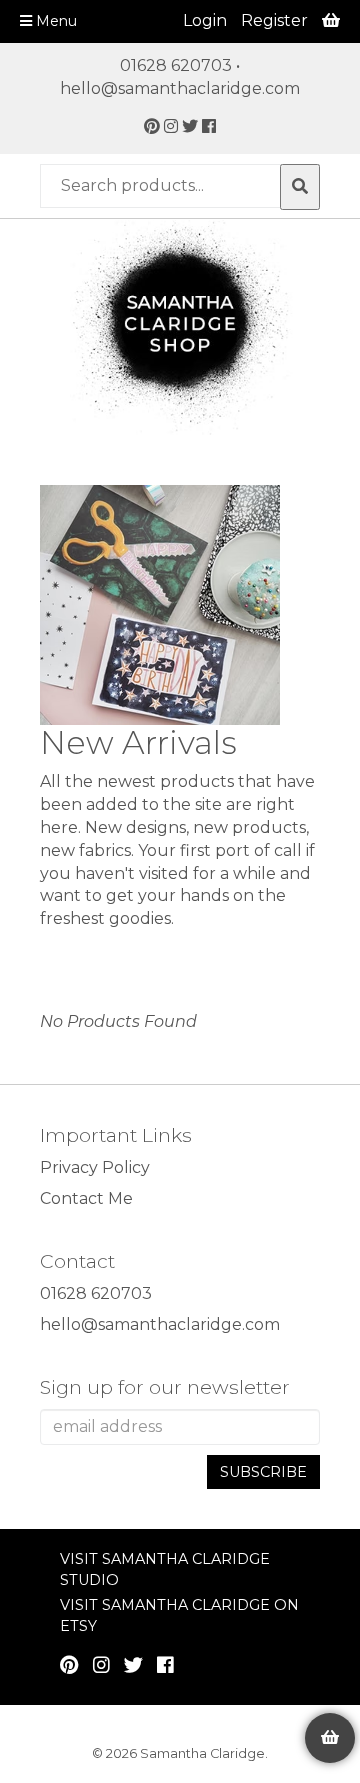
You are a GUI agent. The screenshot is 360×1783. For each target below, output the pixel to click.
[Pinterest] (152, 126)
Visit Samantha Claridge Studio (165, 1569)
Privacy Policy (95, 1167)
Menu (54, 21)
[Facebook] (209, 126)
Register (274, 20)
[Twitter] (190, 126)
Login (205, 20)
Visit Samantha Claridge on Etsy (179, 1615)
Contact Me (86, 1198)
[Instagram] (171, 126)
